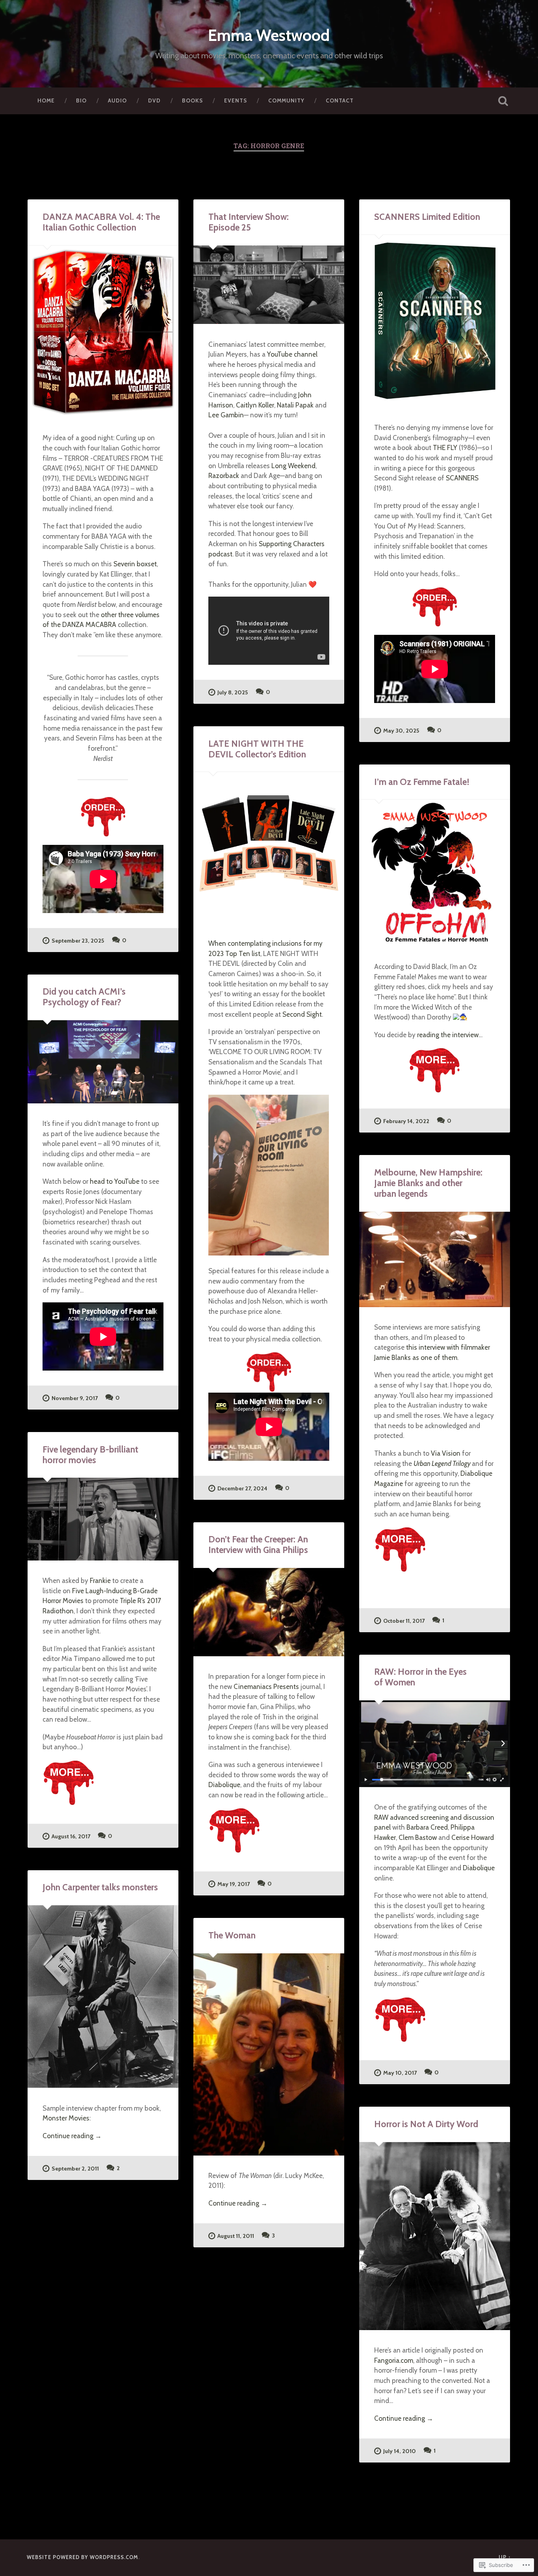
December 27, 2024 (242, 1488)
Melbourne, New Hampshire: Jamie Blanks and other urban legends (428, 1183)
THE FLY (445, 447)
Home (46, 100)
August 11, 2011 (236, 2236)
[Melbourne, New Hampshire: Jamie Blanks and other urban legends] (435, 1259)
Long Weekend (293, 466)
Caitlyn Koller (255, 405)
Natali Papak (295, 405)
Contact (340, 100)
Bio (81, 100)
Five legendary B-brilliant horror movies (90, 1455)
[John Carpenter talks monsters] (103, 1997)
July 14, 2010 (400, 2451)
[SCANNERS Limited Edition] (435, 321)
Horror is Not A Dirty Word (426, 2124)
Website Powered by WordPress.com (83, 2557)
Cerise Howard (473, 1837)
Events (236, 100)
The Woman (232, 1935)
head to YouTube (115, 1181)
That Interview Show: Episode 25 (249, 222)
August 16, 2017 (71, 1836)
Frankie (101, 1580)
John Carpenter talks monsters (100, 1887)
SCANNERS (462, 478)
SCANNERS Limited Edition (427, 217)
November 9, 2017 (75, 1398)
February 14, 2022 (406, 1121)
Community (286, 100)
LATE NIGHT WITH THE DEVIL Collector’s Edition (257, 749)
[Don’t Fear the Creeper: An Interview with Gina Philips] (269, 1612)
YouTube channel (292, 354)
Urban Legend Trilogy (442, 1463)
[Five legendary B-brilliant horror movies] (103, 1519)
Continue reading (72, 2136)
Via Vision (446, 1453)
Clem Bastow (418, 1837)
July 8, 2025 (233, 692)
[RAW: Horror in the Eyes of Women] (435, 1744)
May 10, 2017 (400, 2073)
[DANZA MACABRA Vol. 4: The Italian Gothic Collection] (103, 332)
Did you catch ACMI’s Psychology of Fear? (84, 997)
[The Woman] (269, 2054)
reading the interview (448, 1035)
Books (192, 100)
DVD (154, 100)
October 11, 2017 (404, 1621)
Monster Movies (66, 2118)
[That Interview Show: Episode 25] (269, 285)
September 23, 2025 (78, 941)
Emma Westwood (269, 35)
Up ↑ (505, 2557)
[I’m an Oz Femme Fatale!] (435, 873)
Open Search (503, 101)
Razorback (224, 475)
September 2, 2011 (75, 2169)
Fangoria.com (394, 2360)
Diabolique (224, 1785)
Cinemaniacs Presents (266, 1686)
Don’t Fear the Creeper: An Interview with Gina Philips (258, 1545)
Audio (117, 100)
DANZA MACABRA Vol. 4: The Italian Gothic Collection (101, 222)
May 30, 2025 (401, 731)
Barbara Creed (427, 1827)
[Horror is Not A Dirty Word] (435, 2236)
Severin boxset (135, 564)
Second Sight (302, 1014)
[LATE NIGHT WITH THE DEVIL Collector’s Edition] (269, 847)
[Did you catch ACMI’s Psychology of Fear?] (103, 1062)
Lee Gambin (226, 415)
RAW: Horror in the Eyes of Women (420, 1677)
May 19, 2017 (234, 1884)
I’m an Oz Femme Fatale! (422, 782)
